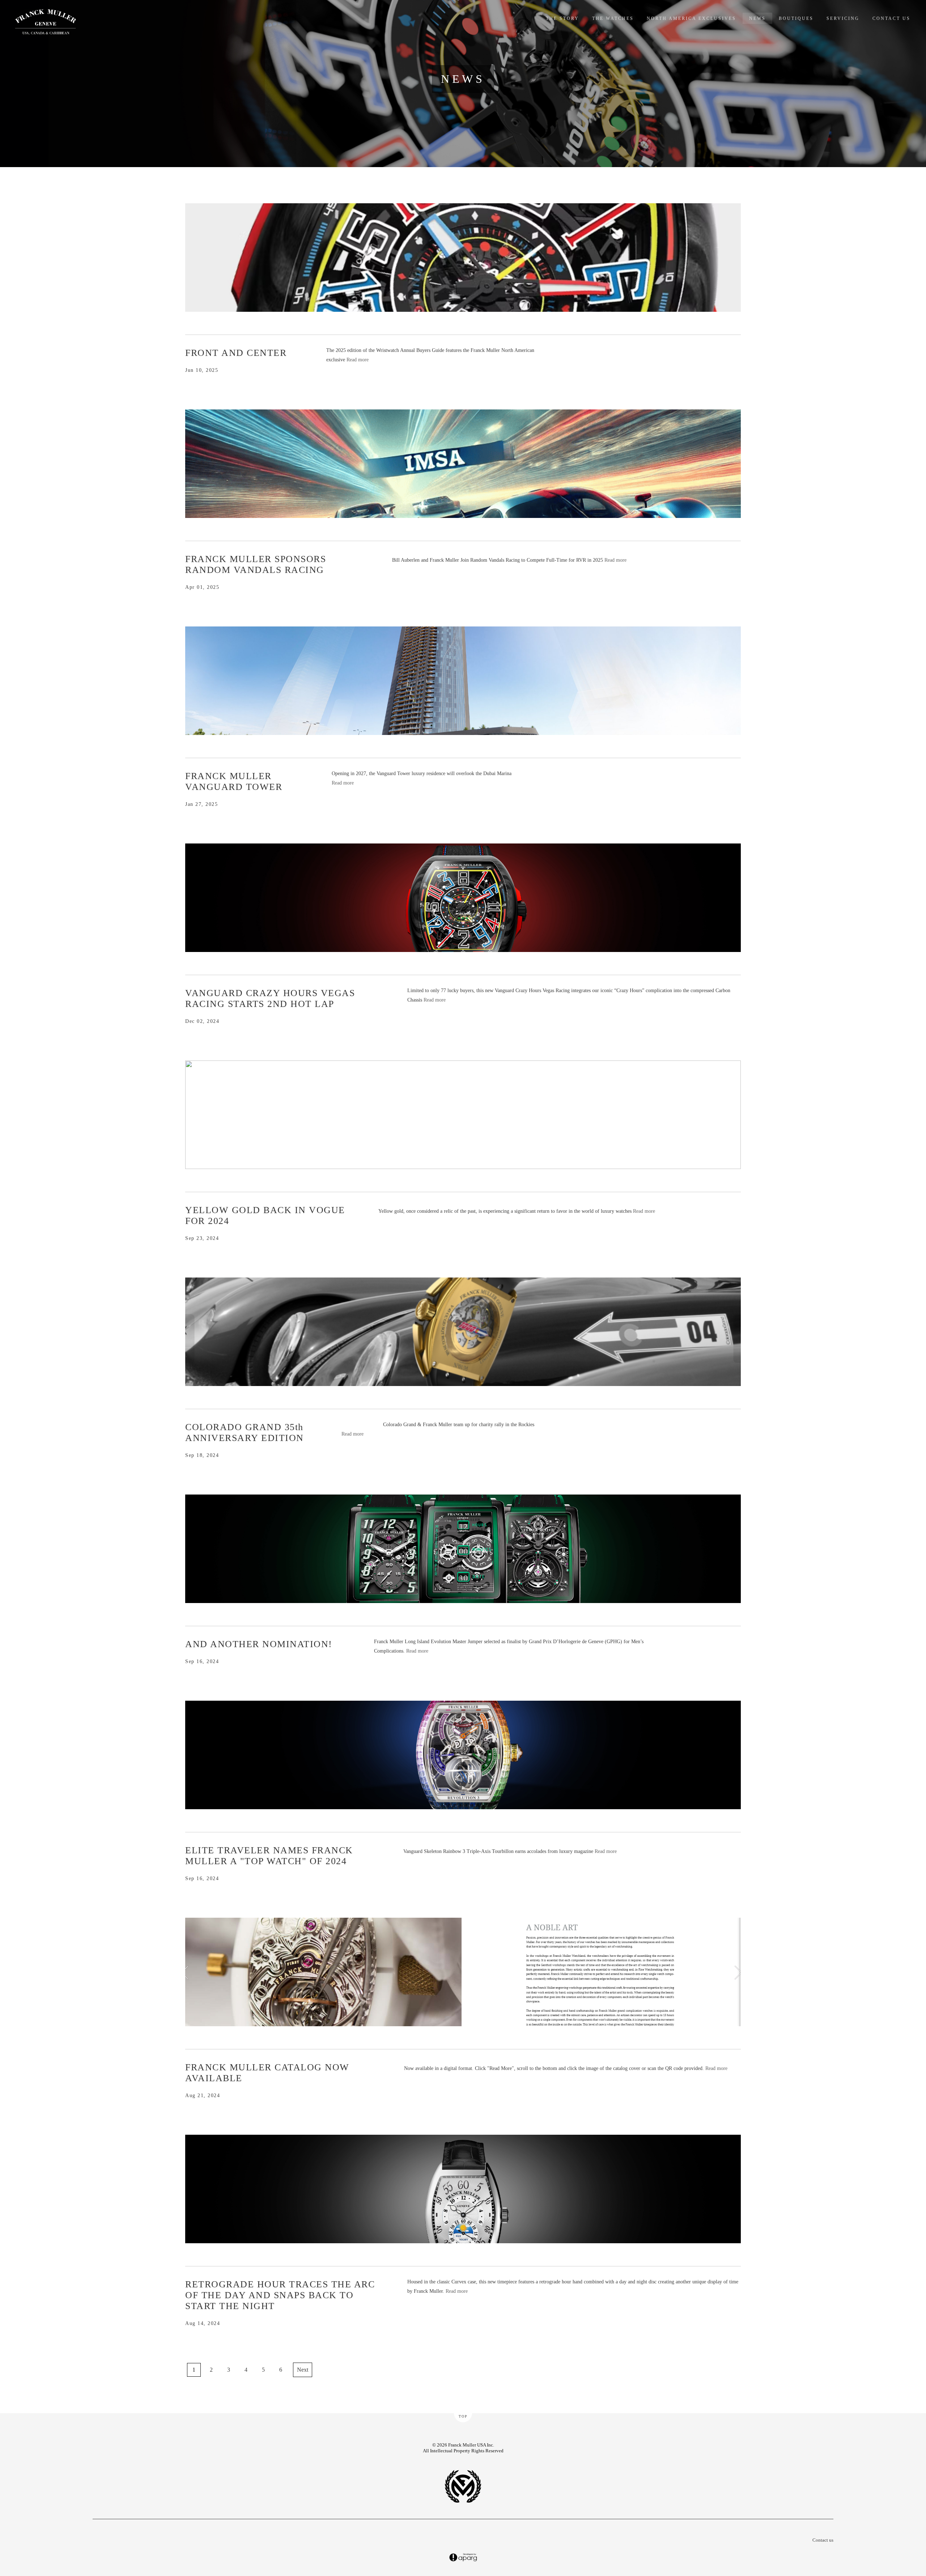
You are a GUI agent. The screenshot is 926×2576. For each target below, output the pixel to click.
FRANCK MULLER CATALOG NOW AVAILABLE (267, 2073)
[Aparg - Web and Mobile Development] (463, 2558)
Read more (358, 360)
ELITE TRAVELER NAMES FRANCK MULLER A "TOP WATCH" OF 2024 (269, 1856)
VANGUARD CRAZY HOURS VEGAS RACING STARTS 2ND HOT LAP (270, 998)
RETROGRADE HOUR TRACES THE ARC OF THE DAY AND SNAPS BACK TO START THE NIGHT (280, 2295)
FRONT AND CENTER (236, 353)
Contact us (823, 2540)
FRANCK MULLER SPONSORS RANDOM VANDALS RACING (256, 564)
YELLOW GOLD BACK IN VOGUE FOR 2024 (265, 1215)
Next (303, 2370)
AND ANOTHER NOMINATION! (259, 1644)
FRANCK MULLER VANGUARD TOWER (234, 781)
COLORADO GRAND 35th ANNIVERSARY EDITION (245, 1432)
